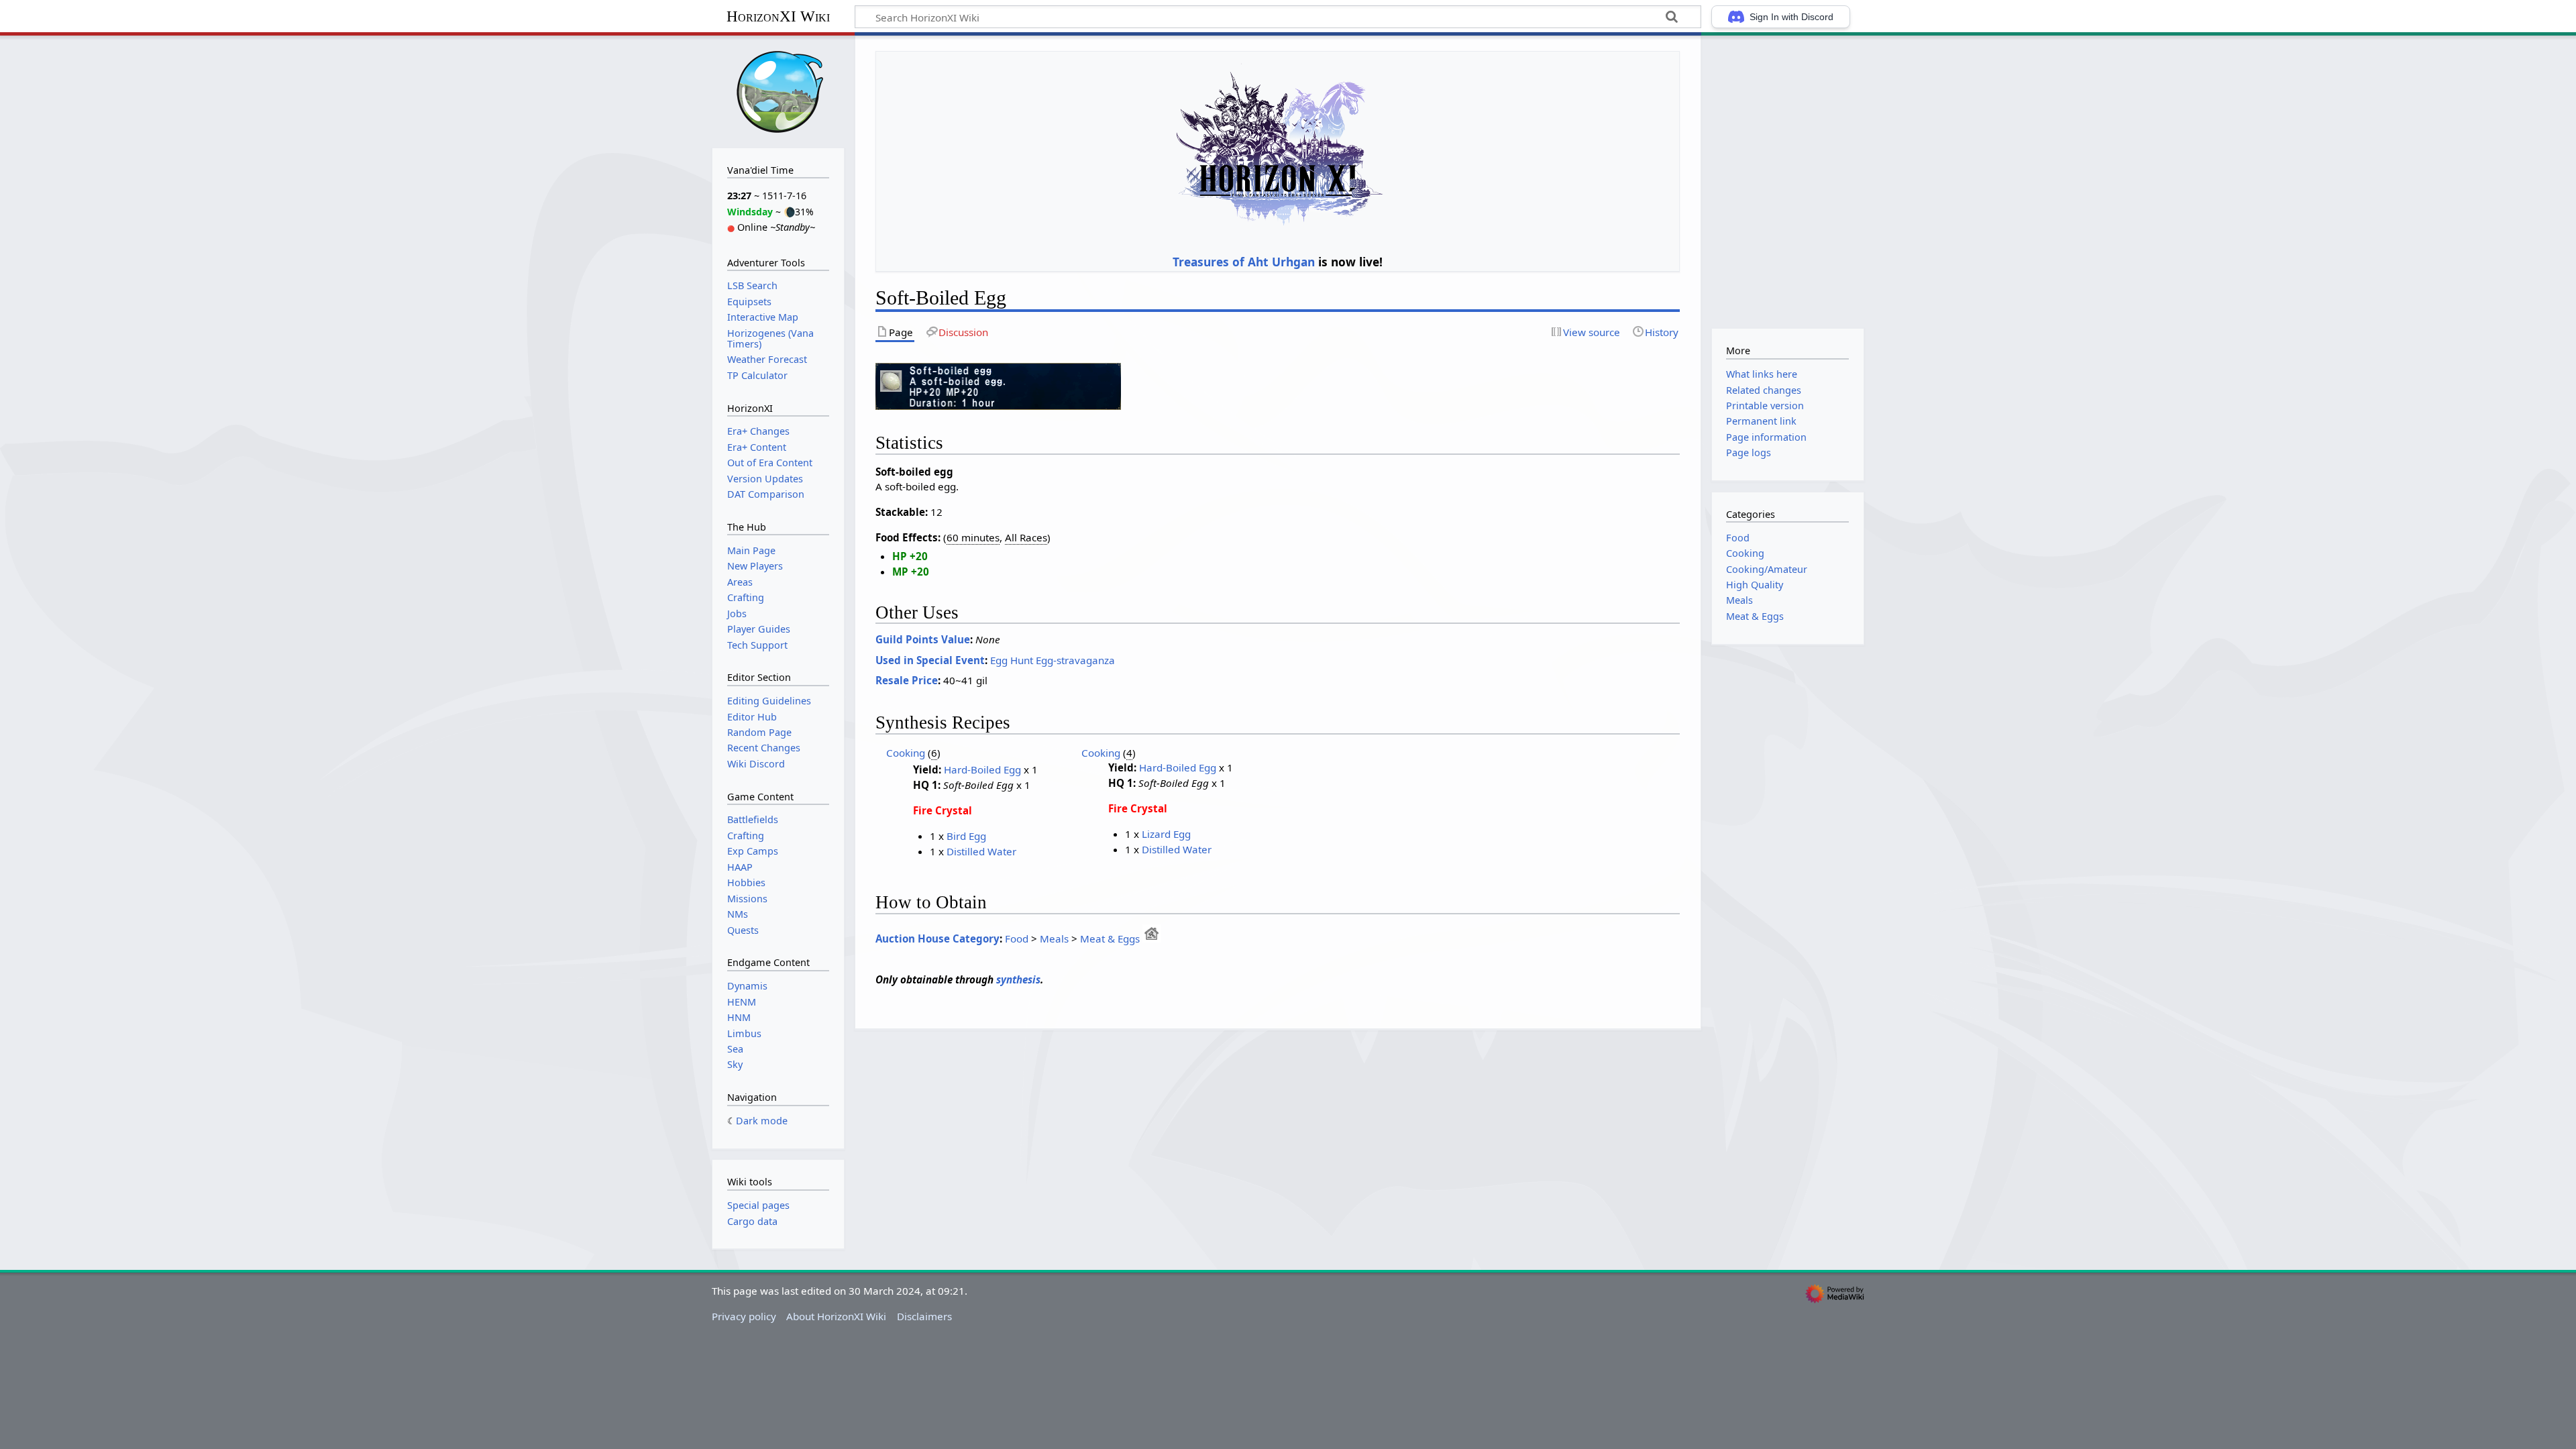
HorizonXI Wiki (778, 16)
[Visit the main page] (778, 90)
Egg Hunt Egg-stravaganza (1053, 660)
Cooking (906, 753)
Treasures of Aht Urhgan (1244, 262)
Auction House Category (937, 938)
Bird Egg (966, 836)
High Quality (1755, 585)
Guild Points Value (923, 639)
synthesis (1018, 979)
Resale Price (907, 680)
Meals (1054, 938)
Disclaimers (924, 1316)
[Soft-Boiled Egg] (998, 385)
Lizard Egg (1166, 834)
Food (1017, 938)
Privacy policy (744, 1316)
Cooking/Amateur (1767, 569)
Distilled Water (981, 851)
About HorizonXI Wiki (836, 1316)
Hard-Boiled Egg (982, 769)
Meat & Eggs (1110, 938)
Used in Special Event (930, 660)
